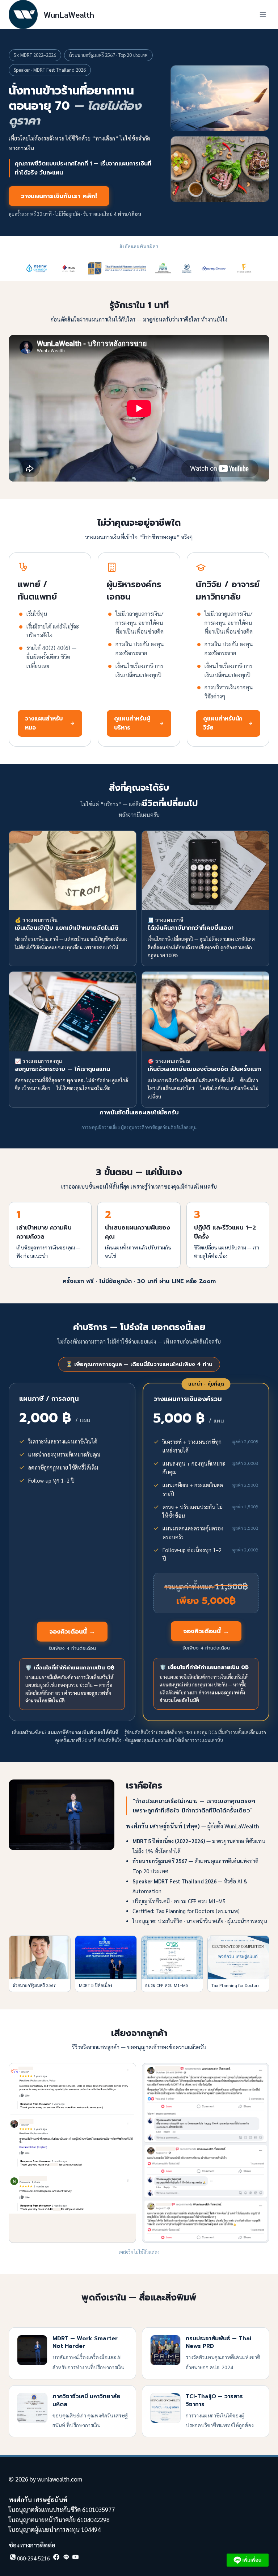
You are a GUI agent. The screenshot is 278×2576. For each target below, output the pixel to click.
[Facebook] (56, 2559)
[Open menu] (263, 14)
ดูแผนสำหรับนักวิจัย (223, 723)
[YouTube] (75, 2559)
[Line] (66, 2559)
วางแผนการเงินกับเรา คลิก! (59, 196)
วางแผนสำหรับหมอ (44, 723)
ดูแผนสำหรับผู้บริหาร (132, 723)
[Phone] (29, 2559)
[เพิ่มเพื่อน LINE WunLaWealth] (248, 2560)
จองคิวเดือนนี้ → (72, 1631)
